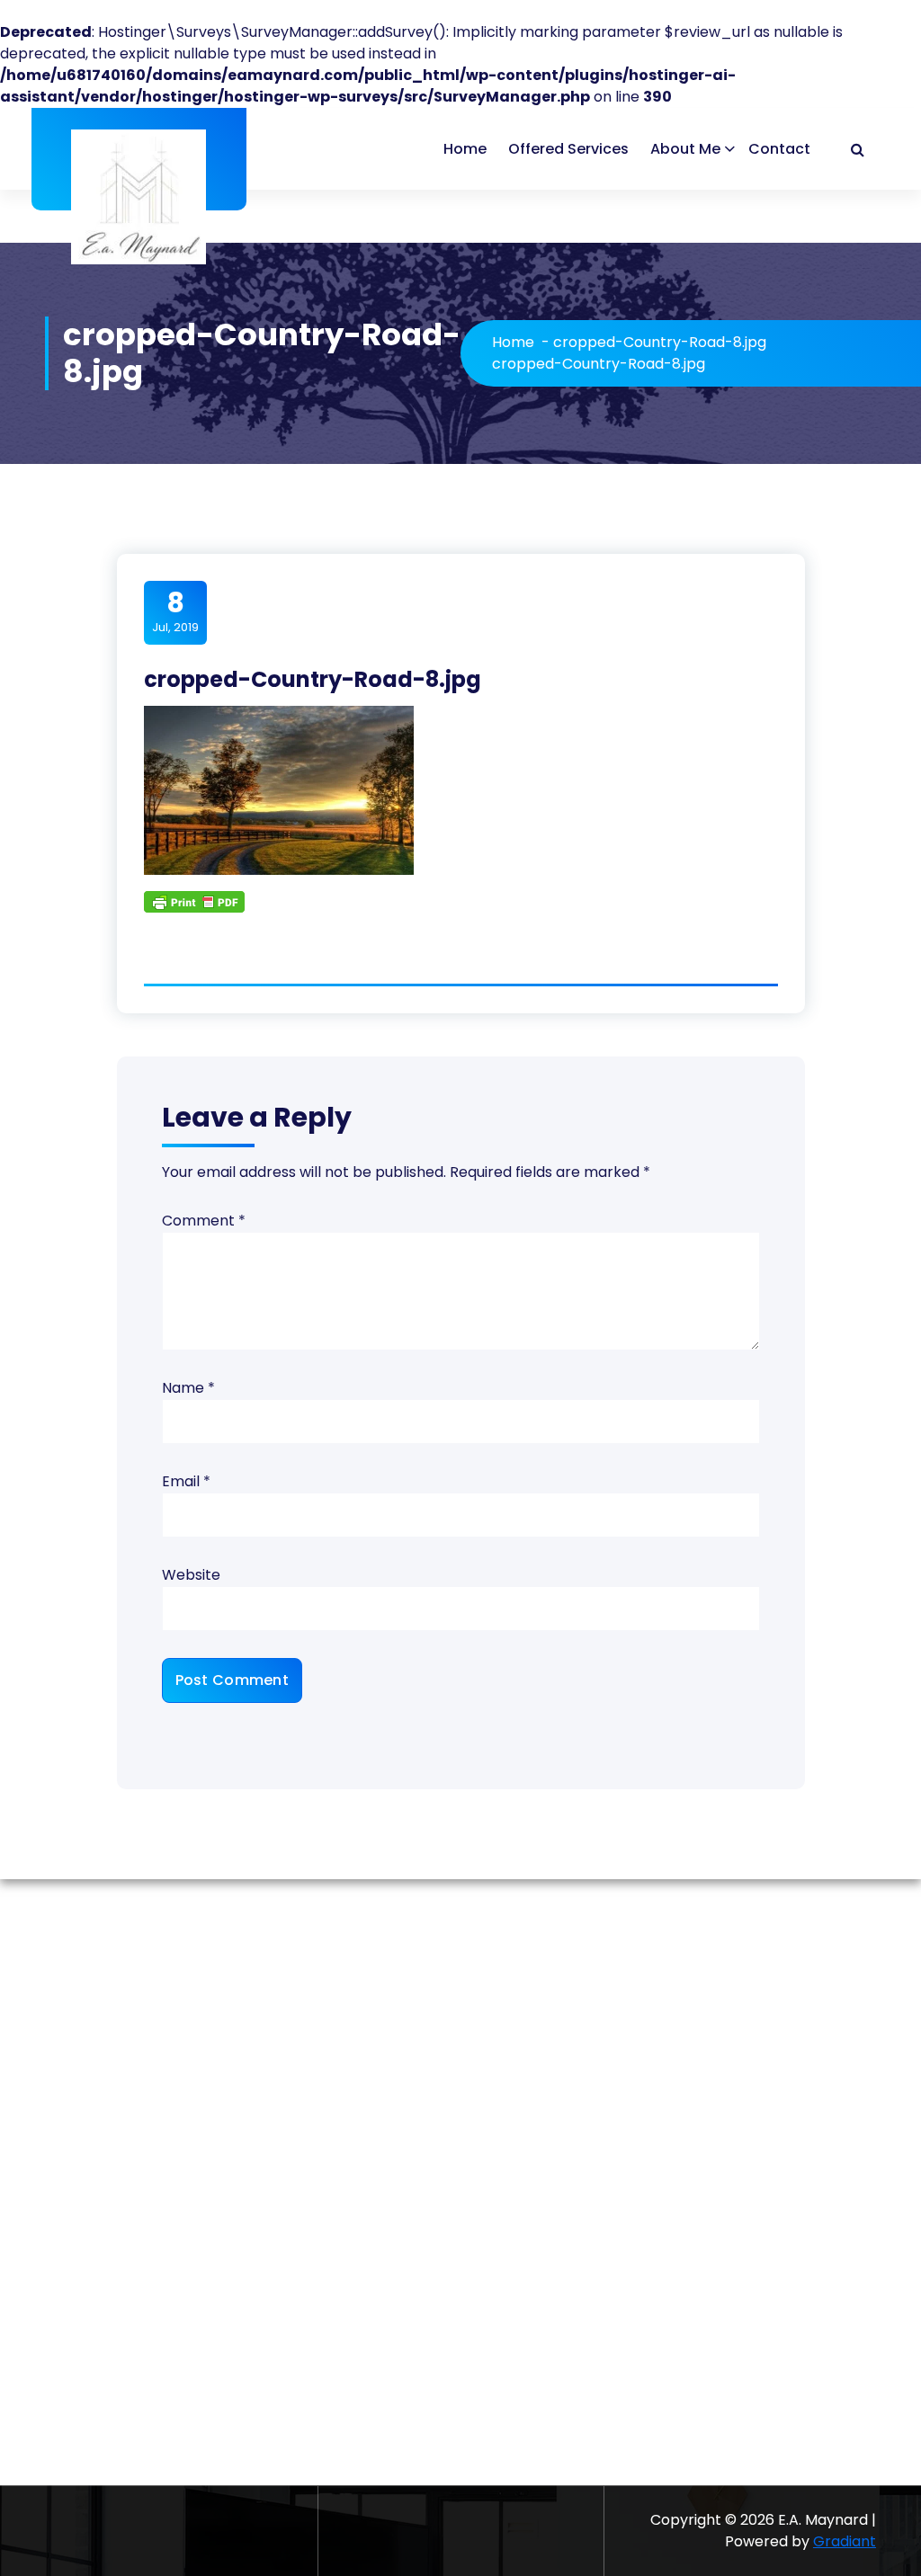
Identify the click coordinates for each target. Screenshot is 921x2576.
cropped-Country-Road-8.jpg (660, 342)
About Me (685, 149)
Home (465, 149)
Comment (204, 1221)
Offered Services (568, 149)
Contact (779, 149)
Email (186, 1481)
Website (191, 1575)
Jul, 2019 (175, 611)
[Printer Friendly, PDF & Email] (194, 901)
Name (188, 1388)
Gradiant (845, 2541)
